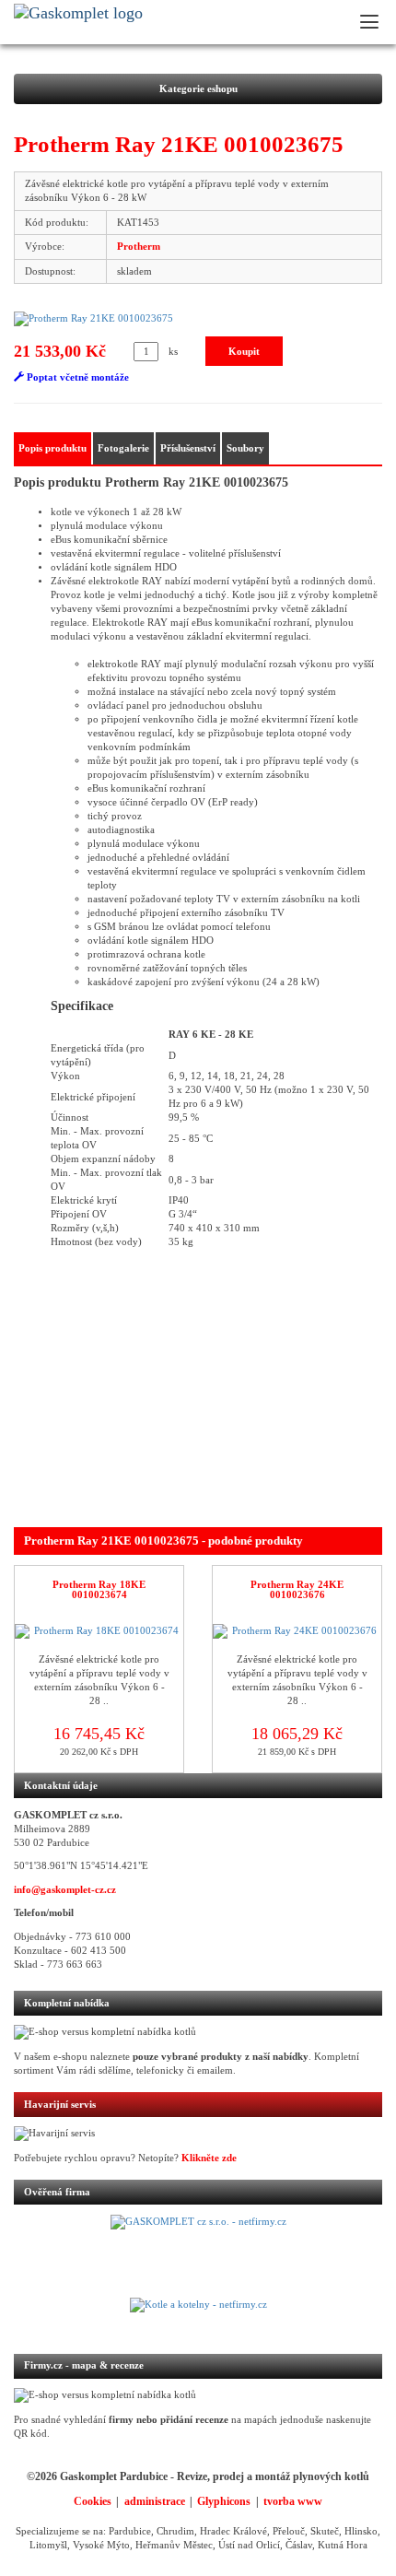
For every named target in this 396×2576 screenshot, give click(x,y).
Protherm (139, 247)
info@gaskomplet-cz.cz (65, 1890)
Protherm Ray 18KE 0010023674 (99, 1590)
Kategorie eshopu (198, 89)
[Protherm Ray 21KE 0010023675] (198, 319)
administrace (155, 2501)
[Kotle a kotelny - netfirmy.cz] (198, 2316)
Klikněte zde (209, 2158)
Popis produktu (52, 448)
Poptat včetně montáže (76, 377)
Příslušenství (188, 448)
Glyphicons (224, 2501)
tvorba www (293, 2501)
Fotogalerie (123, 448)
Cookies (93, 2501)
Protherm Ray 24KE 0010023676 (297, 1590)
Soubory (245, 448)
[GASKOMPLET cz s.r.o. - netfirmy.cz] (198, 2256)
